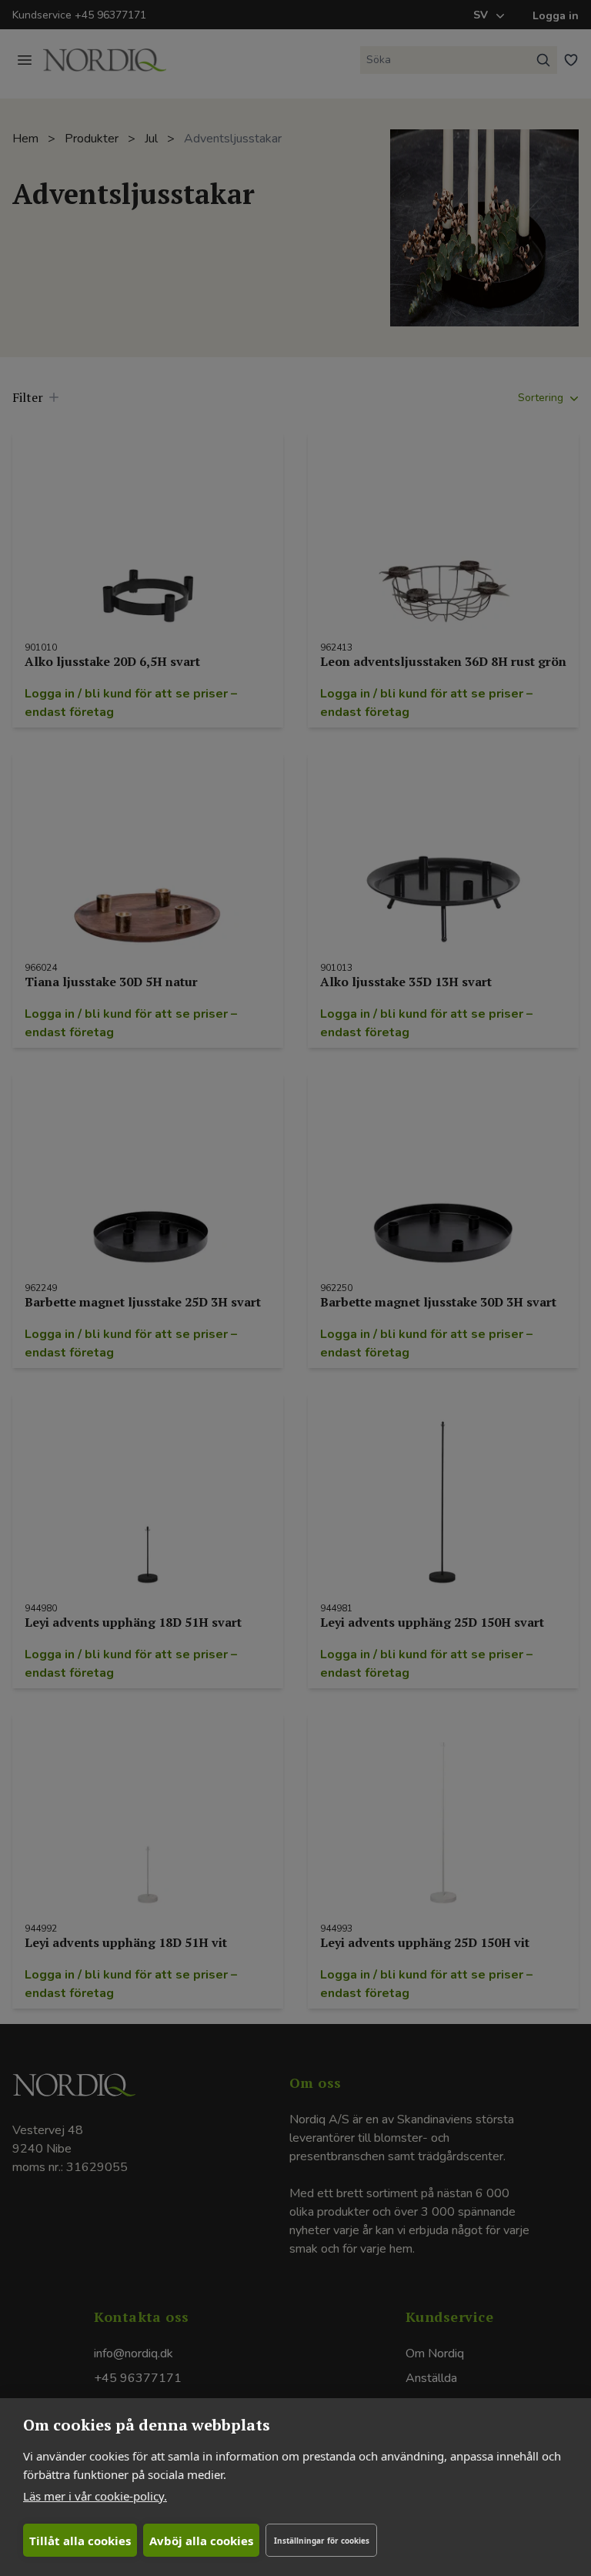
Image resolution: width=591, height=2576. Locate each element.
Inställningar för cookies (322, 2541)
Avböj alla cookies (201, 2541)
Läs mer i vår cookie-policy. (95, 2496)
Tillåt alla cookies (80, 2541)
